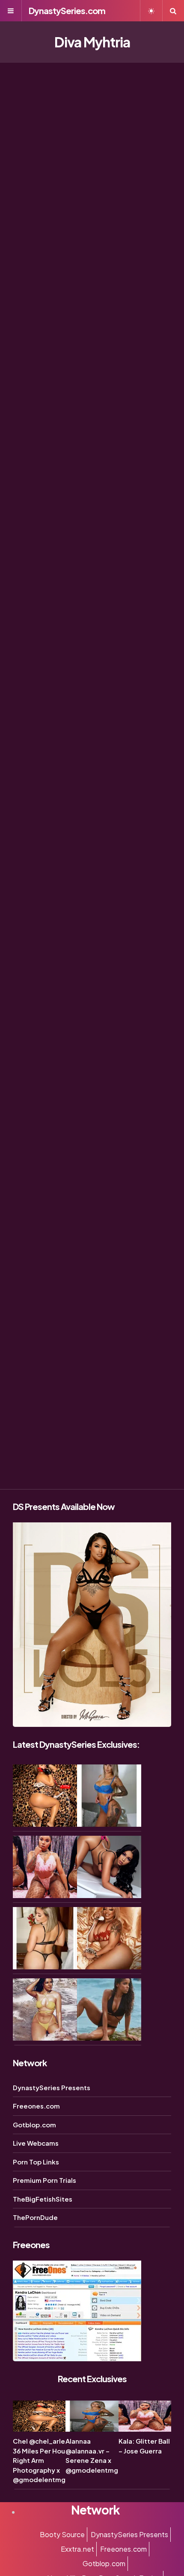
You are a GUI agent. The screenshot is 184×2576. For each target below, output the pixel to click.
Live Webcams (36, 2143)
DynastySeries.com (67, 10)
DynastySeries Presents (52, 2087)
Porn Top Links (36, 2162)
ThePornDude (35, 2217)
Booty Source (62, 2534)
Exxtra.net (77, 2549)
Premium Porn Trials (45, 2180)
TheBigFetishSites (43, 2199)
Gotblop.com (34, 2125)
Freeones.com (36, 2106)
